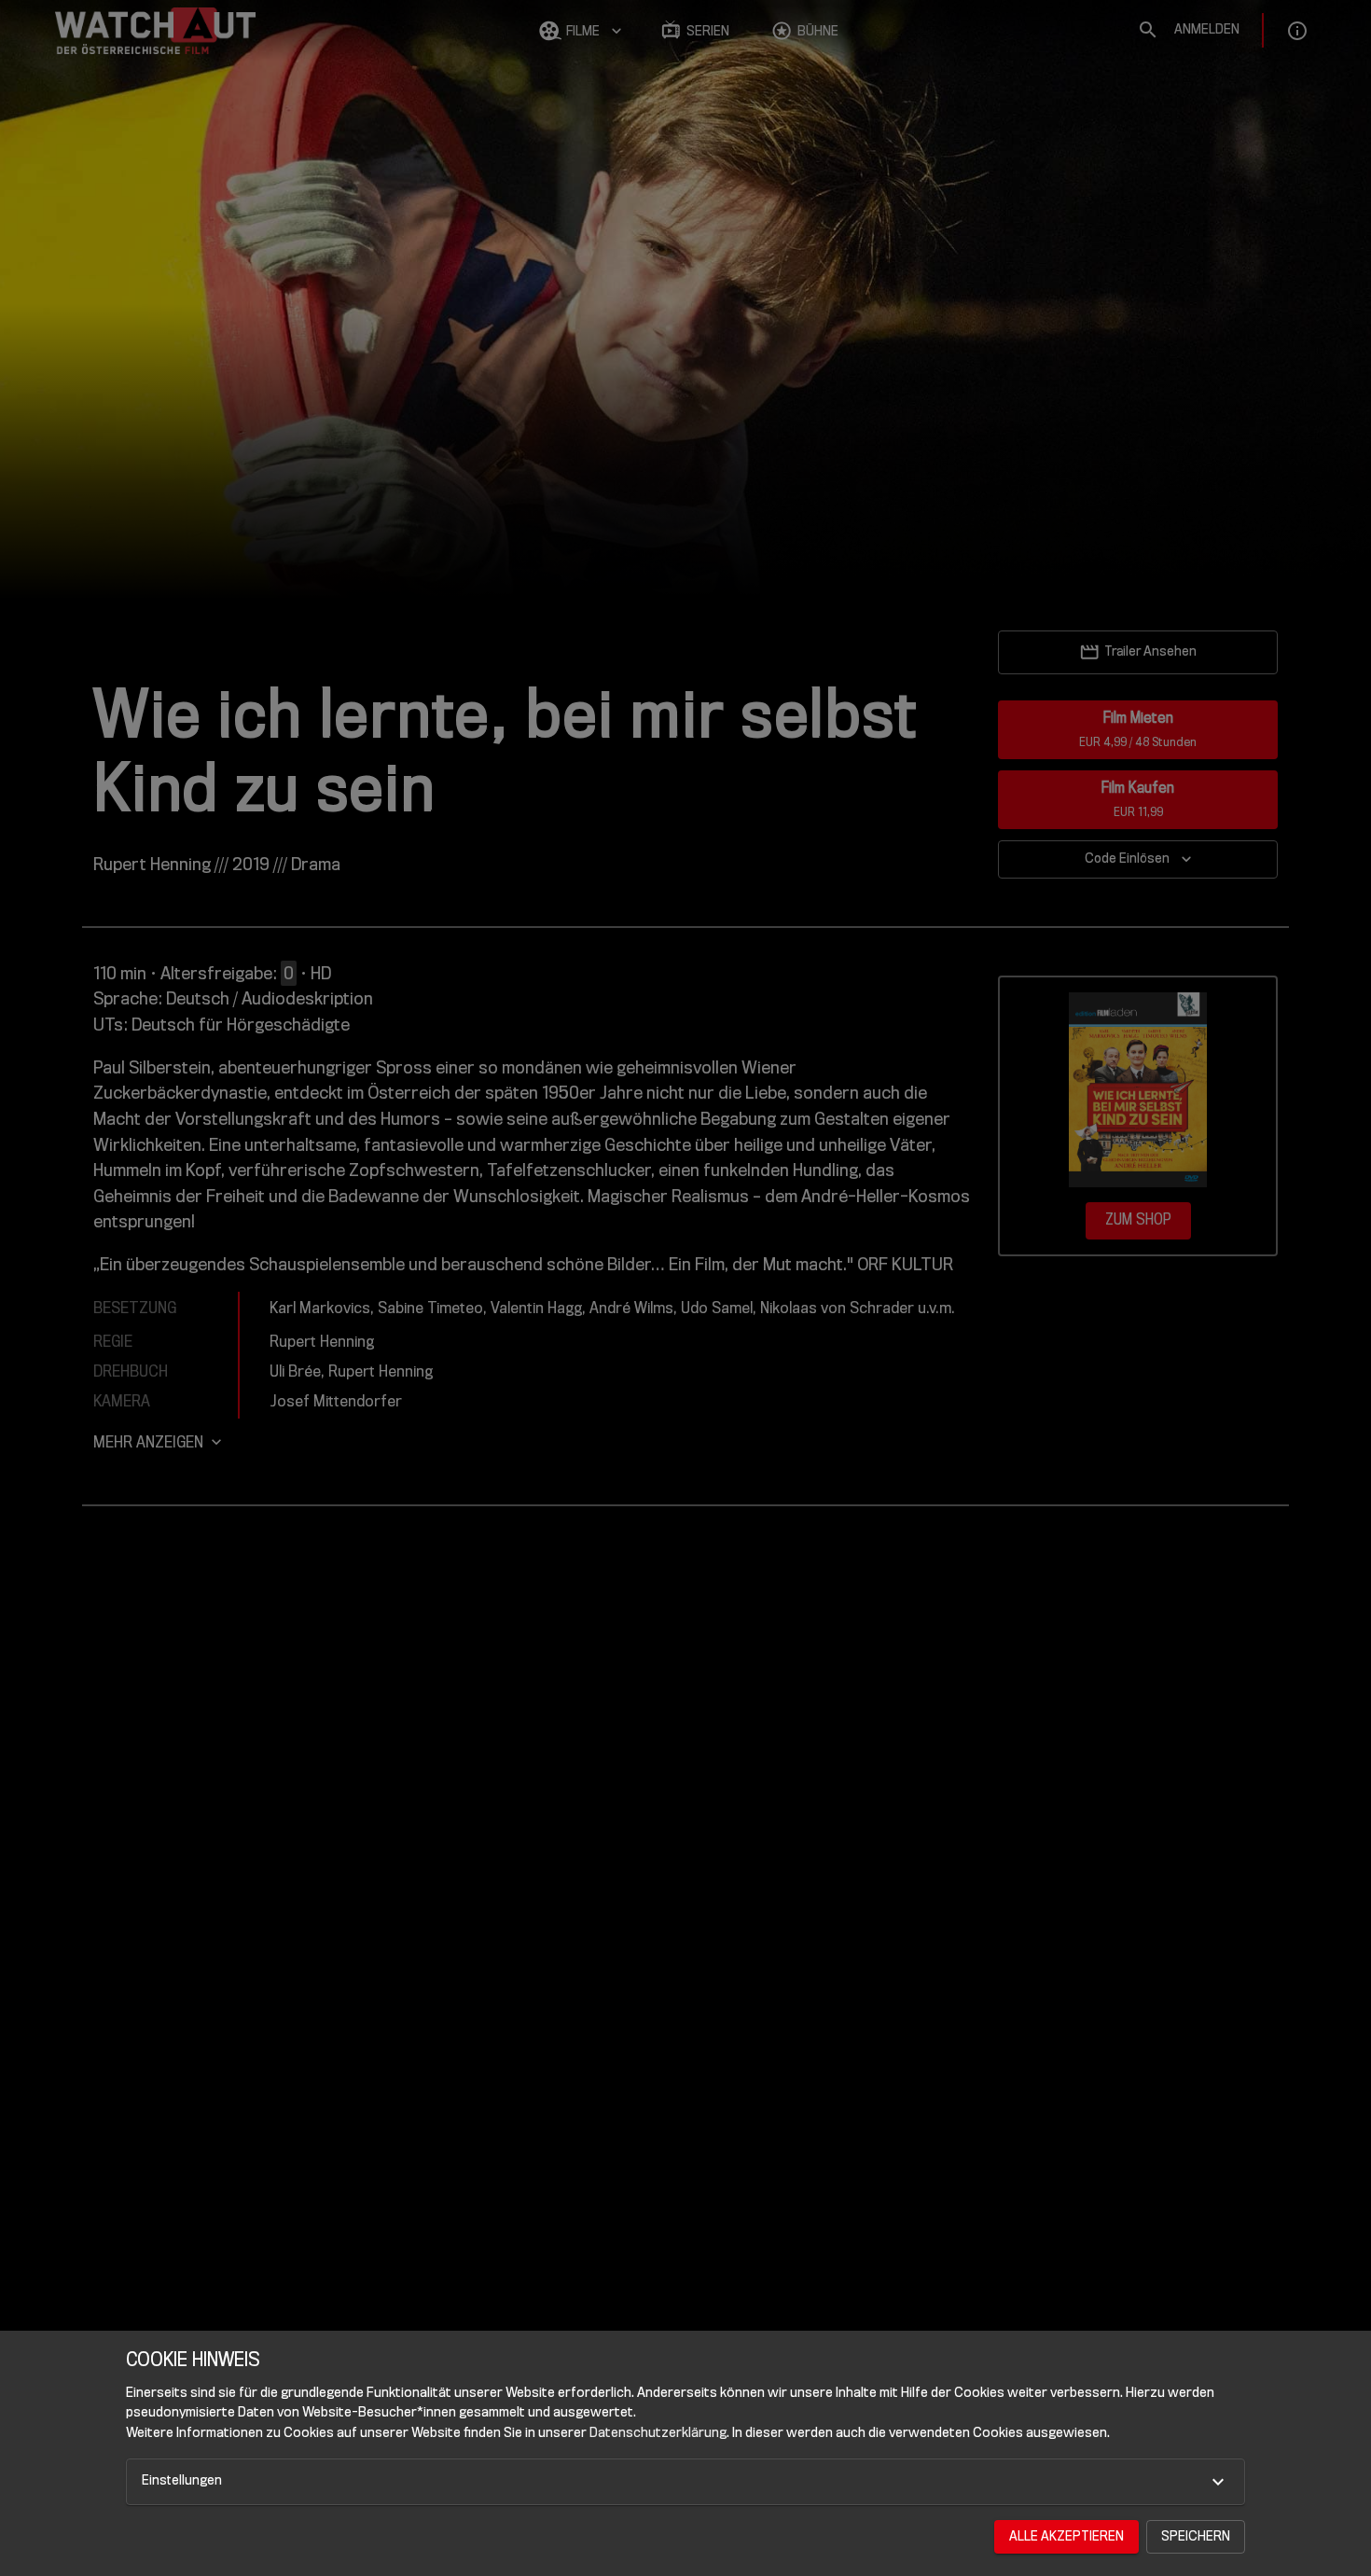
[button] (685, 2482)
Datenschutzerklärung (658, 2433)
